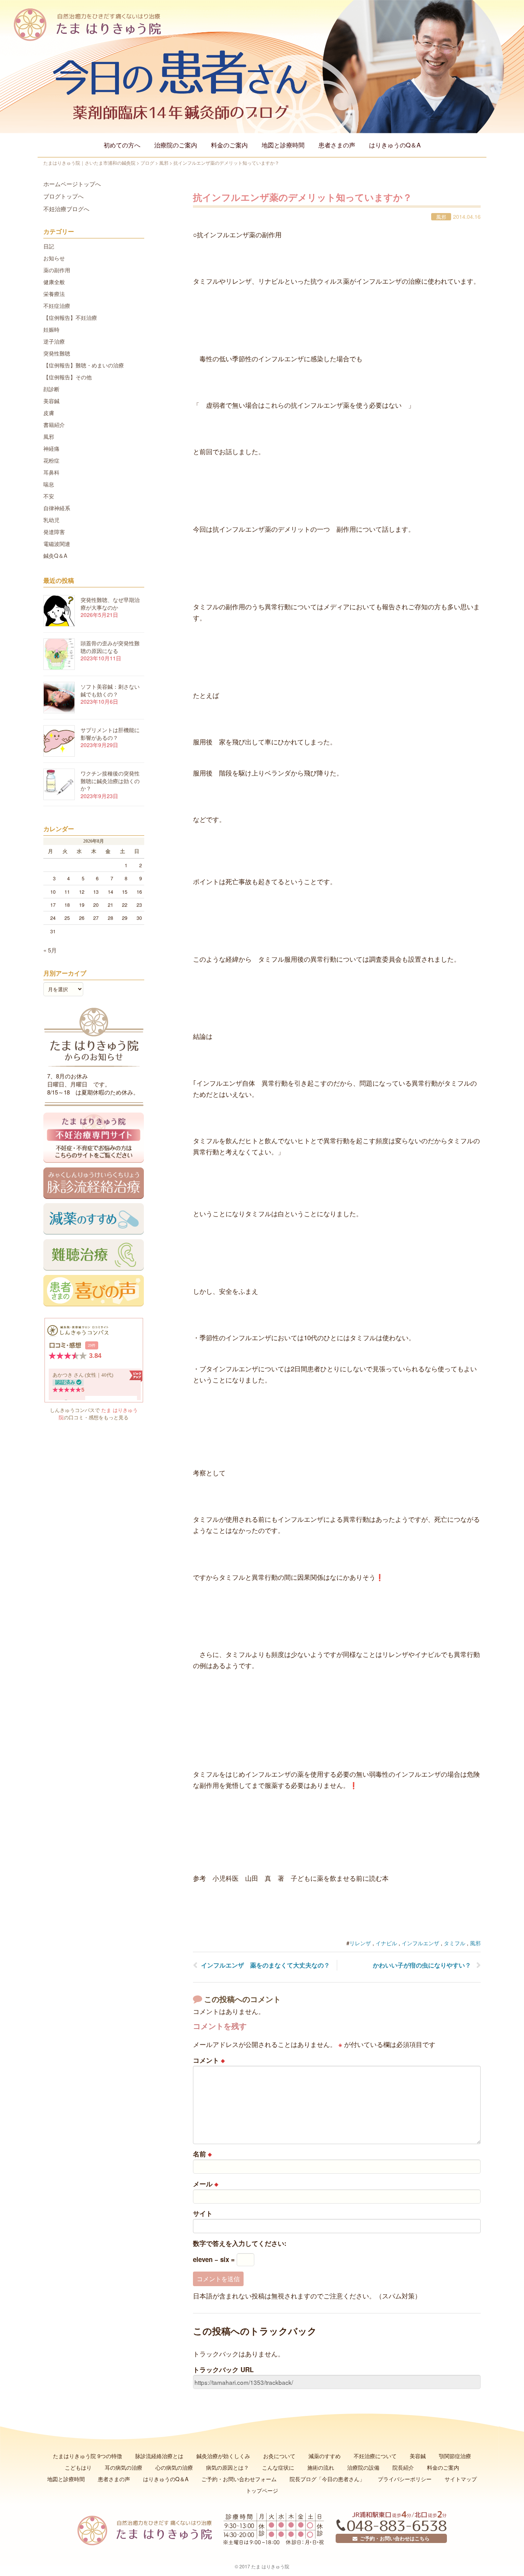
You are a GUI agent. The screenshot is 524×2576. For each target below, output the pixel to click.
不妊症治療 (57, 306)
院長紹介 (403, 2467)
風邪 (441, 217)
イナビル (386, 1943)
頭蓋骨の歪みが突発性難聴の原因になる (110, 647)
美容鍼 (51, 401)
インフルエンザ (420, 1943)
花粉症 (51, 460)
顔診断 (51, 389)
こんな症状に (278, 2467)
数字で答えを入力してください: (240, 2243)
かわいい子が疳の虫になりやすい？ (422, 1965)
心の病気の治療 (174, 2467)
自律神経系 (57, 508)
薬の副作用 (57, 270)
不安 (49, 496)
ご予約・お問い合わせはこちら (394, 2538)
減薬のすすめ (325, 2456)
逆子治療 (54, 341)
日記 (49, 246)
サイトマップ (461, 2479)
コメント (209, 2060)
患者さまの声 (337, 145)
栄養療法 (54, 294)
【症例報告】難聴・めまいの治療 (84, 365)
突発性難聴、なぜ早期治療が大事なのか (110, 603)
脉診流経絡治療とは (159, 2456)
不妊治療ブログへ (66, 209)
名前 (202, 2154)
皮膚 (49, 413)
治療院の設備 (363, 2467)
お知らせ (54, 258)
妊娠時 (51, 329)
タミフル (455, 1943)
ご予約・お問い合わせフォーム (239, 2479)
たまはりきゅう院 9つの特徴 (87, 2456)
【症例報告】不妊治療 (70, 317)
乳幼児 (51, 520)
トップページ (262, 2490)
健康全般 (54, 282)
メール (206, 2184)
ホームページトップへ (72, 184)
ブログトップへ (63, 196)
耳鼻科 (51, 472)
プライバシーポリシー (405, 2479)
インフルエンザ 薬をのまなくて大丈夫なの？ (265, 1965)
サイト (203, 2213)
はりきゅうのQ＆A (395, 145)
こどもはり (78, 2467)
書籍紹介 (54, 425)
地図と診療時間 (283, 145)
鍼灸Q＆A (55, 556)
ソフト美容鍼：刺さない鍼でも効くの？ (110, 690)
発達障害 (54, 532)
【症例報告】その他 (68, 377)
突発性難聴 (57, 353)
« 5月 (50, 950)
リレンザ (360, 1943)
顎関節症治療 (455, 2456)
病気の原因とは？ (227, 2467)
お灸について (279, 2456)
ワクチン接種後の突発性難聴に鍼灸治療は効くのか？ (110, 781)
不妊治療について (375, 2456)
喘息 (49, 484)
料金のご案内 (229, 145)
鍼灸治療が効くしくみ (223, 2456)
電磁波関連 (57, 544)
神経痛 (51, 448)
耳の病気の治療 (124, 2467)
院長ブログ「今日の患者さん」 (327, 2479)
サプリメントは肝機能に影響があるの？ (110, 734)
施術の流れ (321, 2467)
